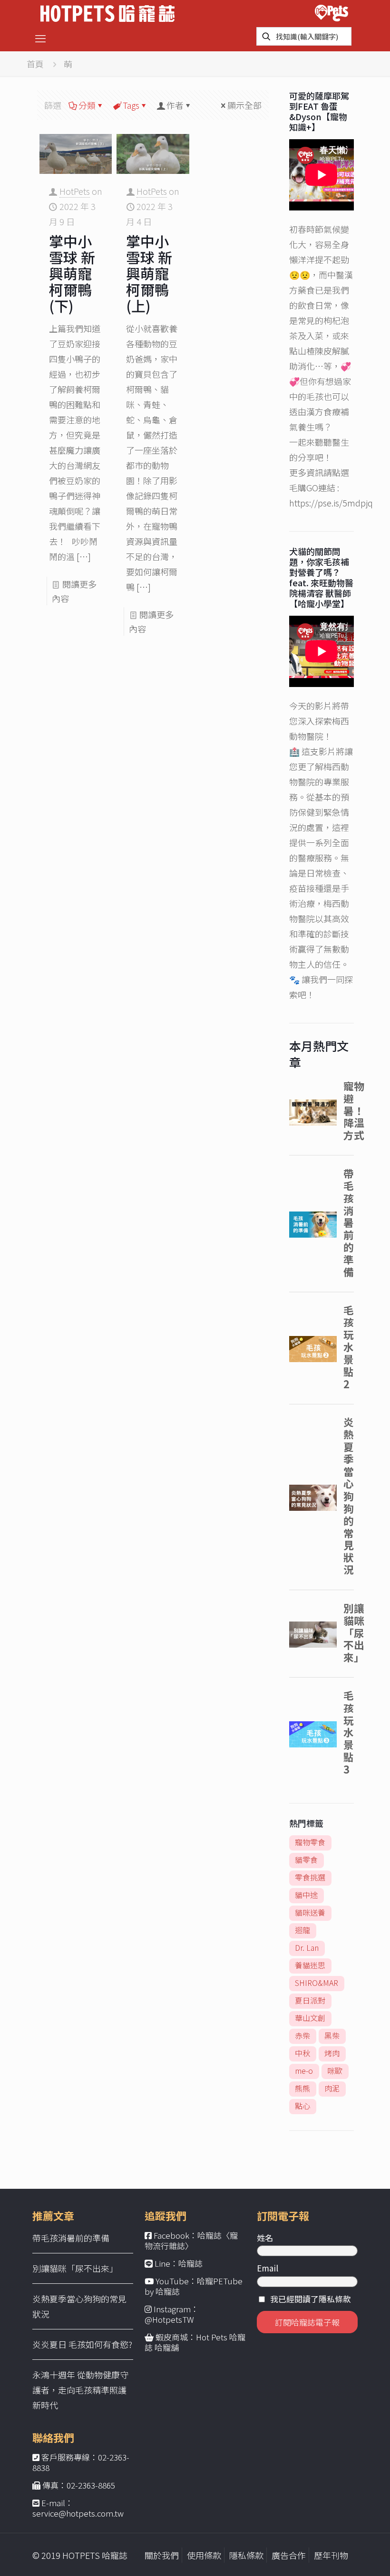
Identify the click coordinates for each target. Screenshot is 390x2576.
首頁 (35, 64)
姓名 (265, 2237)
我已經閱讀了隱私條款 (311, 2299)
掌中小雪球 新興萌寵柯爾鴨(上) (149, 273)
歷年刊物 (331, 2555)
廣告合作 (289, 2555)
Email (268, 2268)
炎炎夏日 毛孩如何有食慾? (82, 2344)
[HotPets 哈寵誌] (107, 12)
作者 (175, 105)
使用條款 (204, 2555)
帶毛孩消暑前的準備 (71, 2238)
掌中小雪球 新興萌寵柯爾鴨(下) (72, 273)
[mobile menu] (40, 38)
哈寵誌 (190, 2263)
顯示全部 (244, 105)
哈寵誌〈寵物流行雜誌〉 (191, 2240)
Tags (131, 105)
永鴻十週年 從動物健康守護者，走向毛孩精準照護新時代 (80, 2390)
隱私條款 (246, 2555)
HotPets (75, 191)
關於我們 (162, 2555)
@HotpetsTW (169, 2319)
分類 (87, 105)
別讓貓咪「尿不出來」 (75, 2268)
